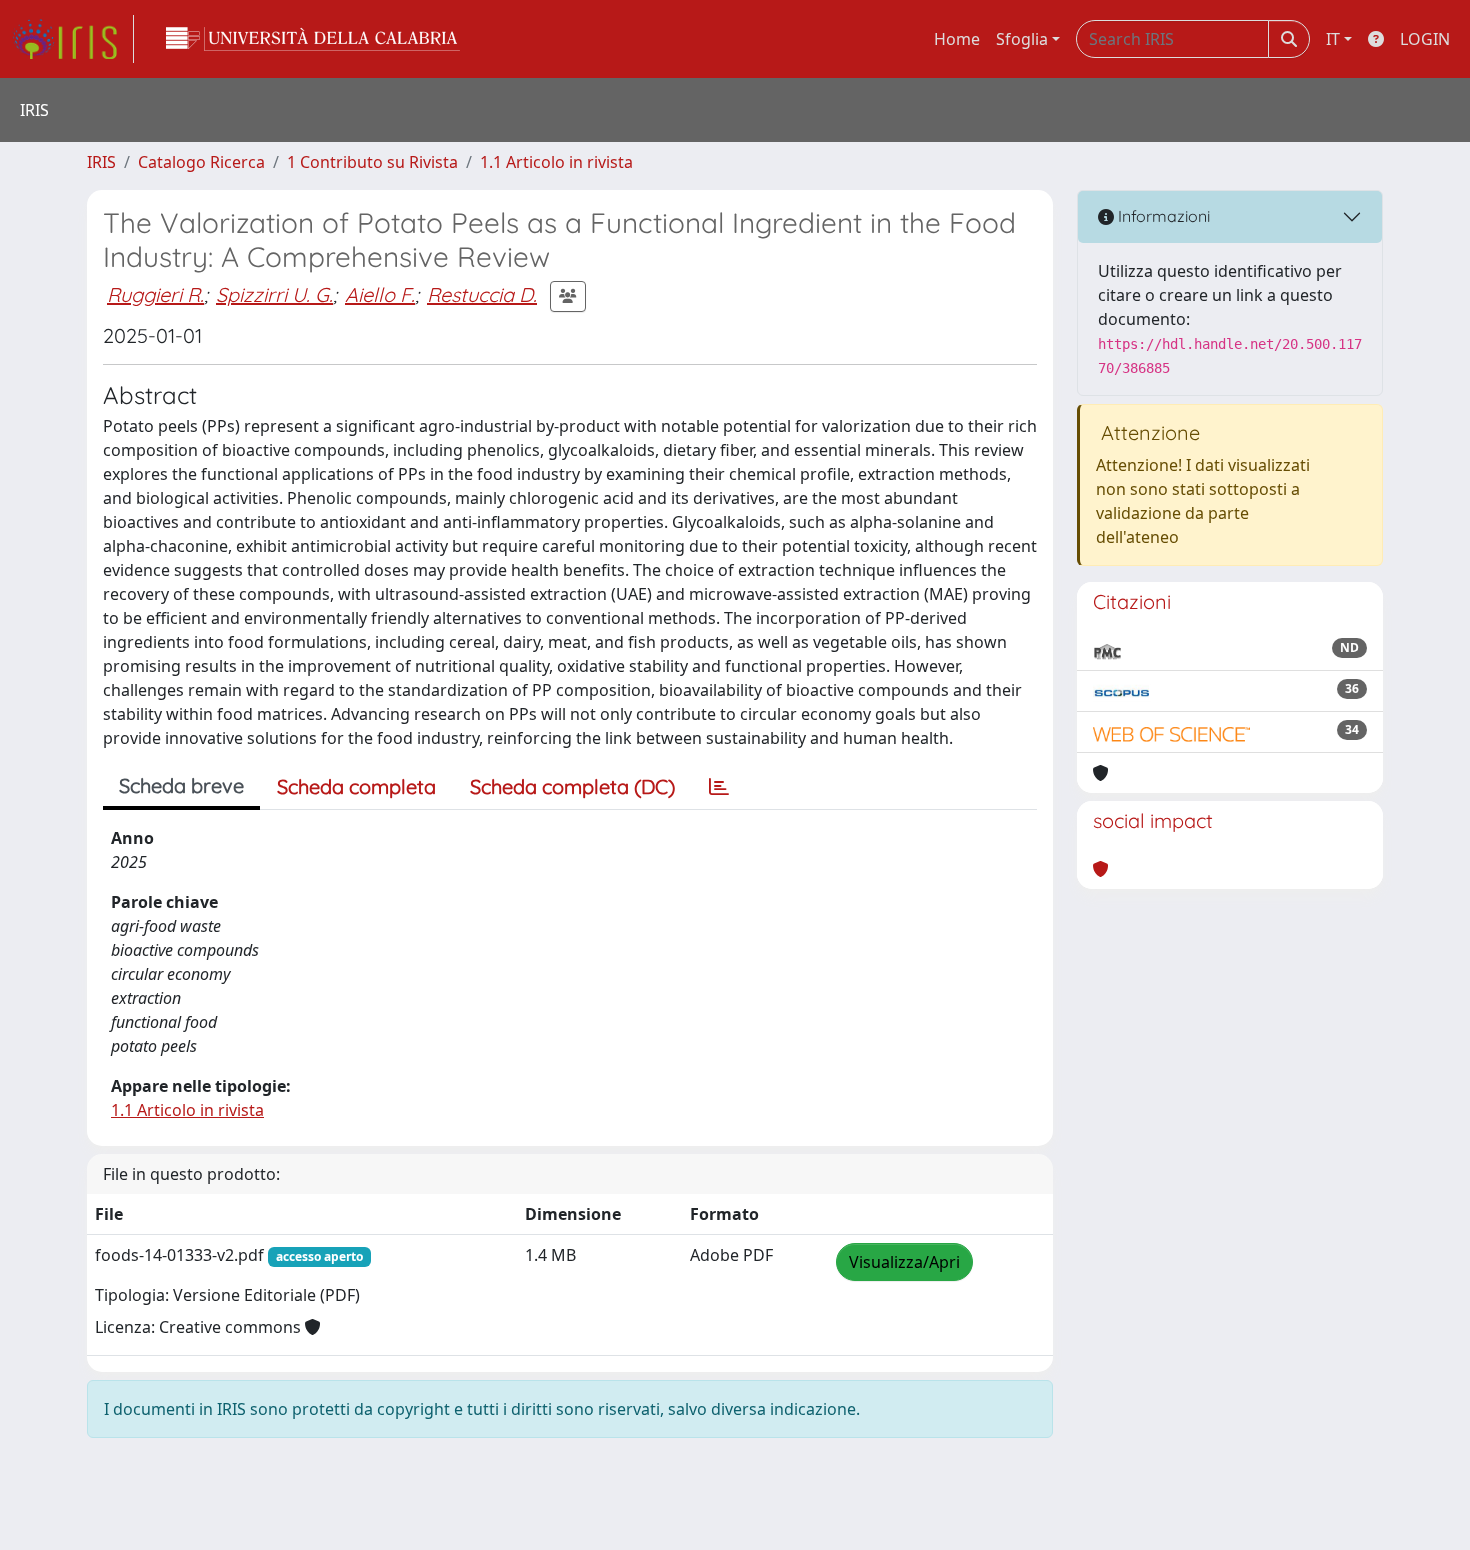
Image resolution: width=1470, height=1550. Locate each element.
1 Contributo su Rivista (372, 162)
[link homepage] (73, 39)
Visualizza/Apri (904, 1262)
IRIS (101, 162)
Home (957, 39)
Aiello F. (380, 294)
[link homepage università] (313, 39)
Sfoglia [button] (1022, 39)
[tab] (719, 787)
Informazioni (1162, 216)
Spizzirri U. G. (274, 294)
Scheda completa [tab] (356, 786)
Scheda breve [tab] (181, 785)
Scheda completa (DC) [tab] (572, 786)
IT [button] (1333, 39)
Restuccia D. (482, 294)
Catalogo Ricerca (201, 162)
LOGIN (1425, 39)
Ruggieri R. (155, 294)
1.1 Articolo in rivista (556, 162)
